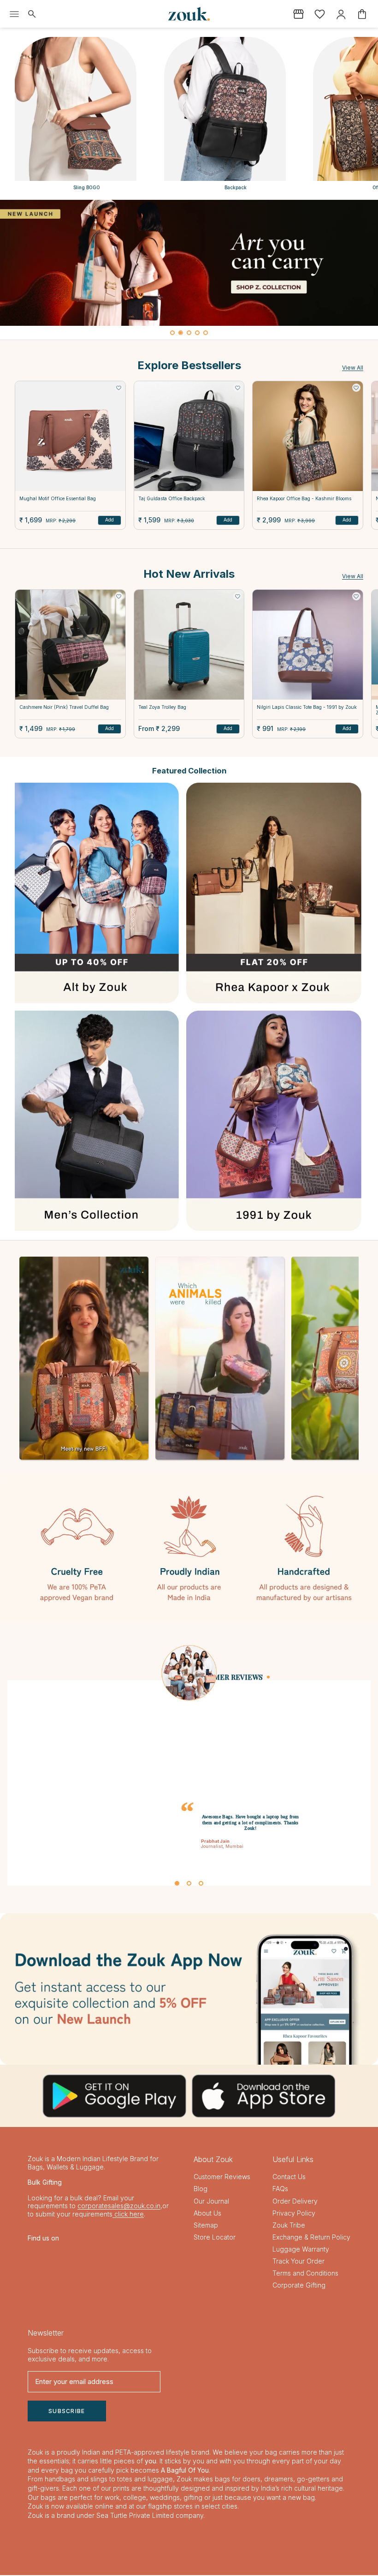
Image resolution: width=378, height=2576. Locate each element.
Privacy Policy (294, 2214)
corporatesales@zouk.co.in (119, 2207)
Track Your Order (298, 2262)
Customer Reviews (222, 2178)
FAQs (280, 2190)
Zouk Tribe (289, 2226)
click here (128, 2214)
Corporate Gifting (299, 2286)
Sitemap (206, 2226)
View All (353, 368)
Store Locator (215, 2238)
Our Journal (211, 2202)
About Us (207, 2214)
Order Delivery (295, 2202)
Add (109, 520)
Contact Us (289, 2178)
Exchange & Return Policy (311, 2238)
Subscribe (67, 2411)
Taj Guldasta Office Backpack (172, 498)
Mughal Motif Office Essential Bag (58, 498)
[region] (189, 270)
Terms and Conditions (305, 2274)
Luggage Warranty (301, 2250)
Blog (201, 2190)
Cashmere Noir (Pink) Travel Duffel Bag (64, 707)
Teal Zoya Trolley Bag (162, 707)
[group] (189, 263)
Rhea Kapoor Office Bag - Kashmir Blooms (304, 498)
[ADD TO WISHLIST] (119, 388)
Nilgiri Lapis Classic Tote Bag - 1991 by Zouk (307, 707)
